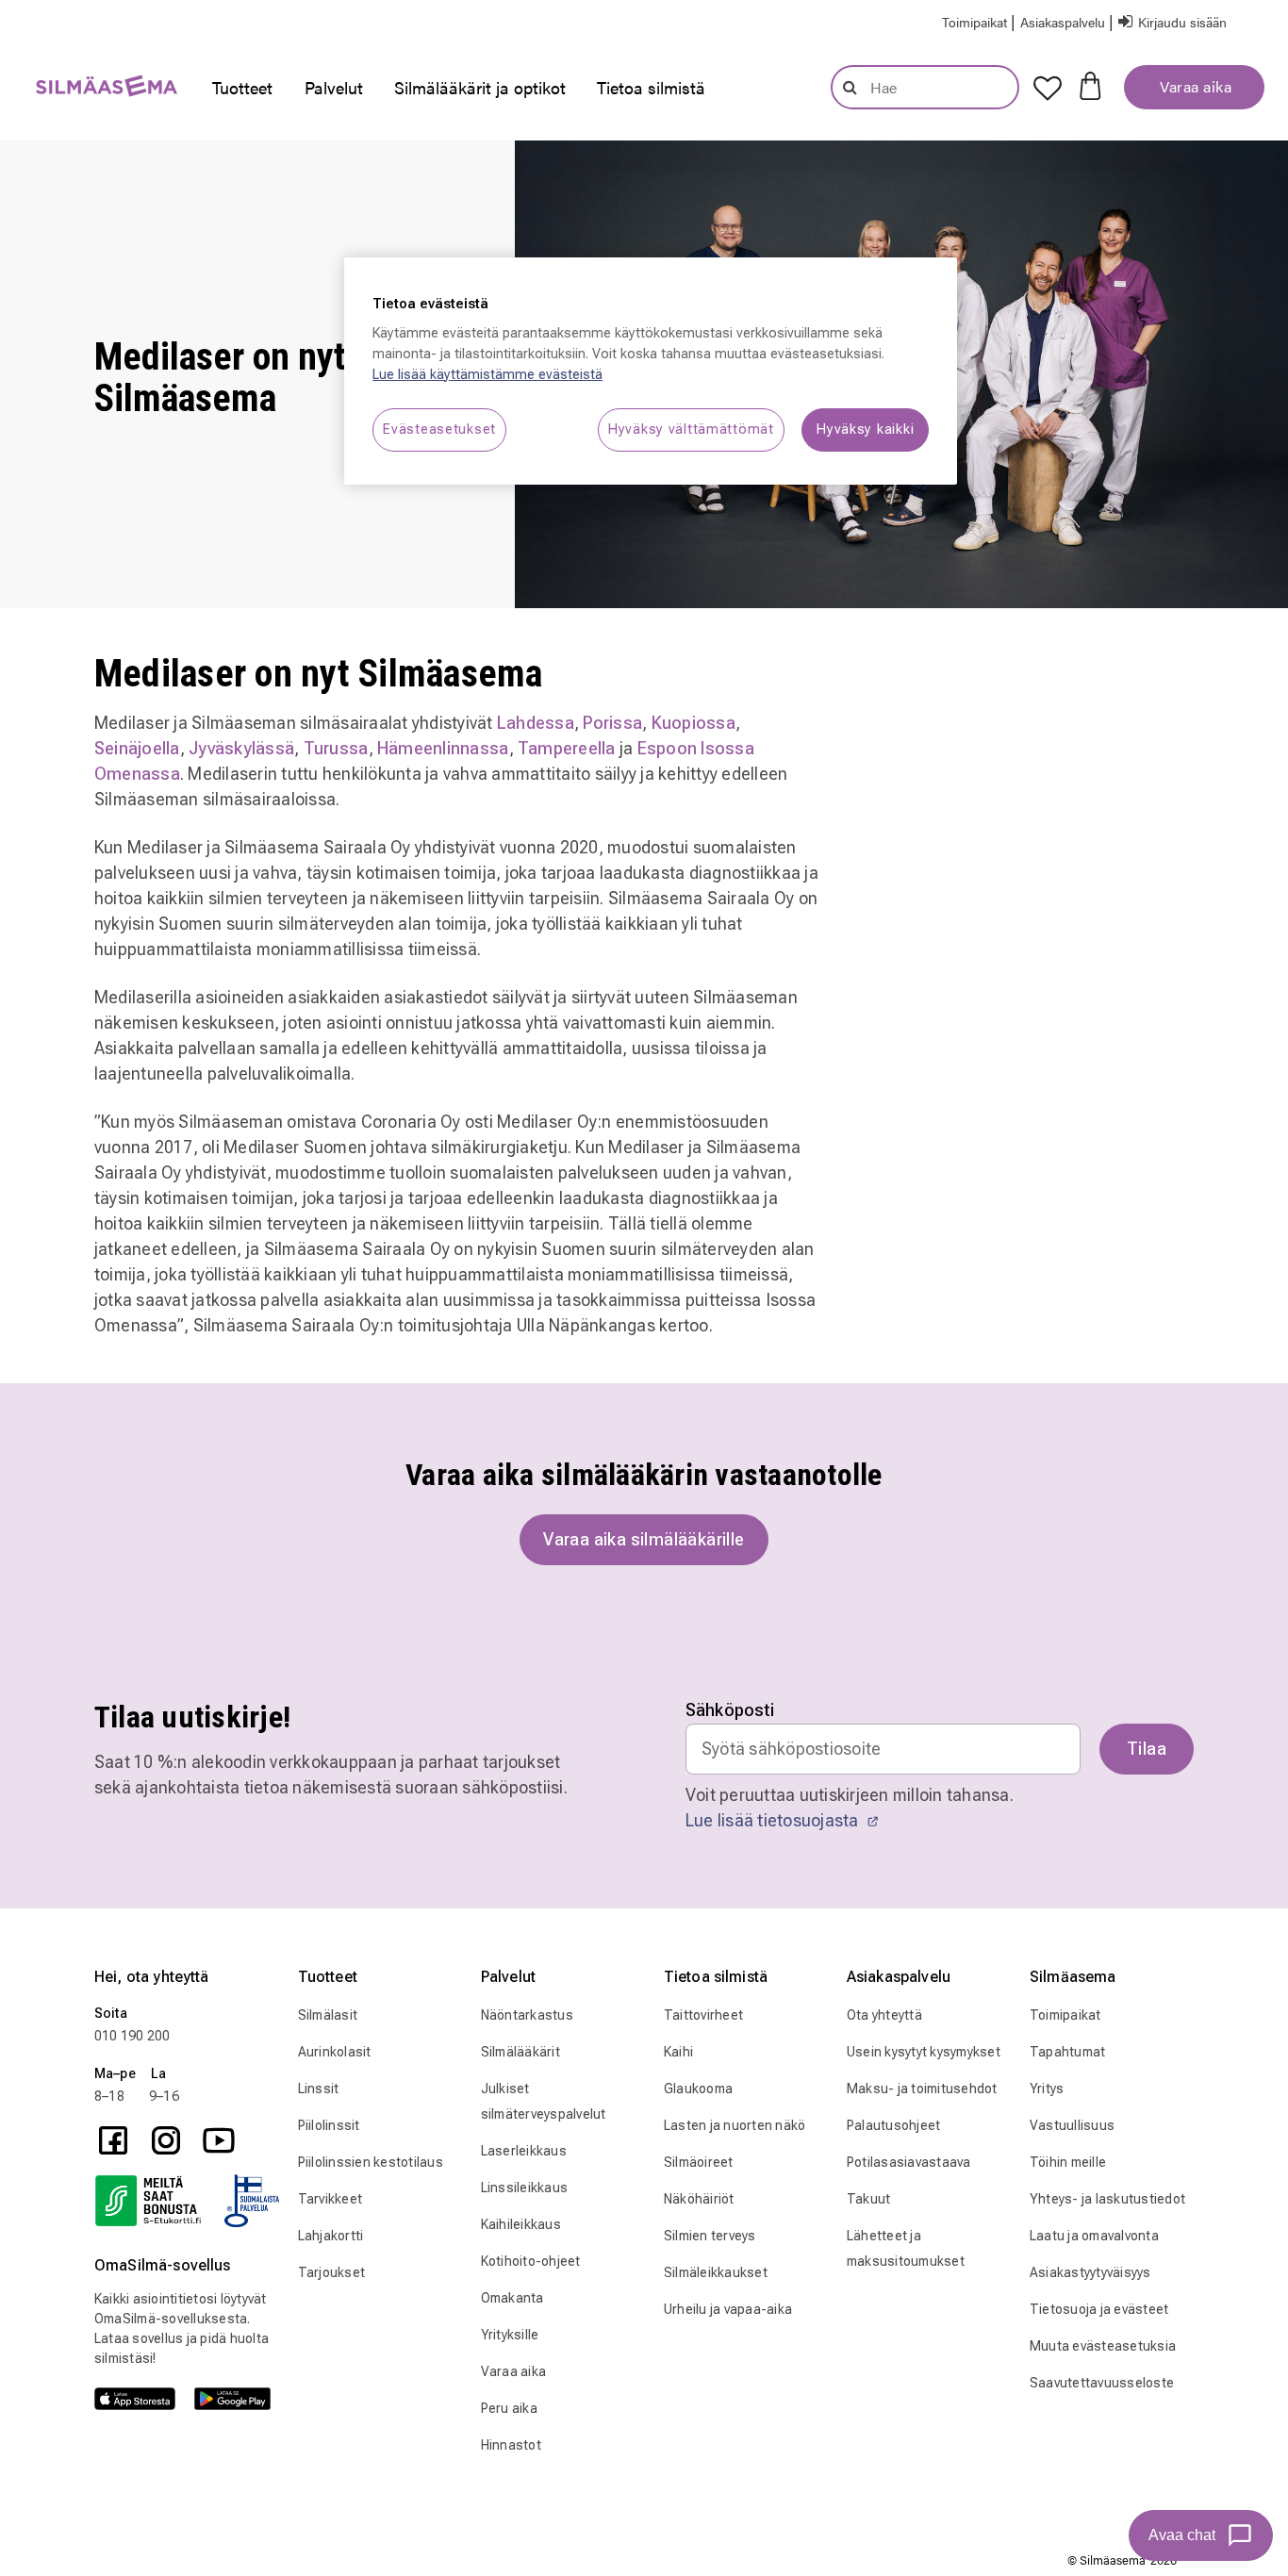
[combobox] (925, 87)
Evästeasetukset (439, 429)
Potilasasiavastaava (909, 2162)
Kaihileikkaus (521, 2224)
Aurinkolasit (335, 2052)
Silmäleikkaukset (716, 2272)
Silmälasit (328, 2015)
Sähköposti (730, 1710)
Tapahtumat (1068, 2052)
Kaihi (678, 2052)
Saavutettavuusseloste (1102, 2383)
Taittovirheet (703, 2015)
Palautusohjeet (894, 2125)
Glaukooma (698, 2089)
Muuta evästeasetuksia (1103, 2346)
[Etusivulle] (97, 90)
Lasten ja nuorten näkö (735, 2125)
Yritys (1047, 2089)
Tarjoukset (332, 2272)
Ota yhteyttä (884, 2015)
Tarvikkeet (330, 2199)
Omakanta (512, 2298)
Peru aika (509, 2408)
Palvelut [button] (334, 87)
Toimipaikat (1065, 2015)
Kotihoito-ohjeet (531, 2261)
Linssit (319, 2089)
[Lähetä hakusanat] (850, 87)
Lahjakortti (331, 2236)
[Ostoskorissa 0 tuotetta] (1090, 84)
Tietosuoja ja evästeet (1099, 2309)
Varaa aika (1194, 86)
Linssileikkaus (525, 2188)
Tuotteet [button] (242, 87)
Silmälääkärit (520, 2052)
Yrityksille (510, 2335)
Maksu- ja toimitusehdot (922, 2089)
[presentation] (242, 88)
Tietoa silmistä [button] (651, 87)
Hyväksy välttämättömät (691, 429)
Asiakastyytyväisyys (1090, 2272)
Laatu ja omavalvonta (1094, 2236)
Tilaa (1147, 1749)
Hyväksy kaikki (865, 429)
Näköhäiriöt (699, 2199)
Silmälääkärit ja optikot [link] (480, 87)
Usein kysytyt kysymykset (924, 2052)
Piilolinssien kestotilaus (371, 2162)
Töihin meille (1068, 2162)
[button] (1064, 21)
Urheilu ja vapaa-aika (728, 2309)
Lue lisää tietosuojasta (774, 1820)
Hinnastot (511, 2445)
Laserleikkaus (524, 2151)
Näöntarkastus (527, 2015)
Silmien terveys (710, 2236)
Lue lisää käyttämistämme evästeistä (487, 375)
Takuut (869, 2199)
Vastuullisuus (1072, 2125)
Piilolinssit (329, 2125)
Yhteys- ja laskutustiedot (1107, 2199)
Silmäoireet (699, 2162)
